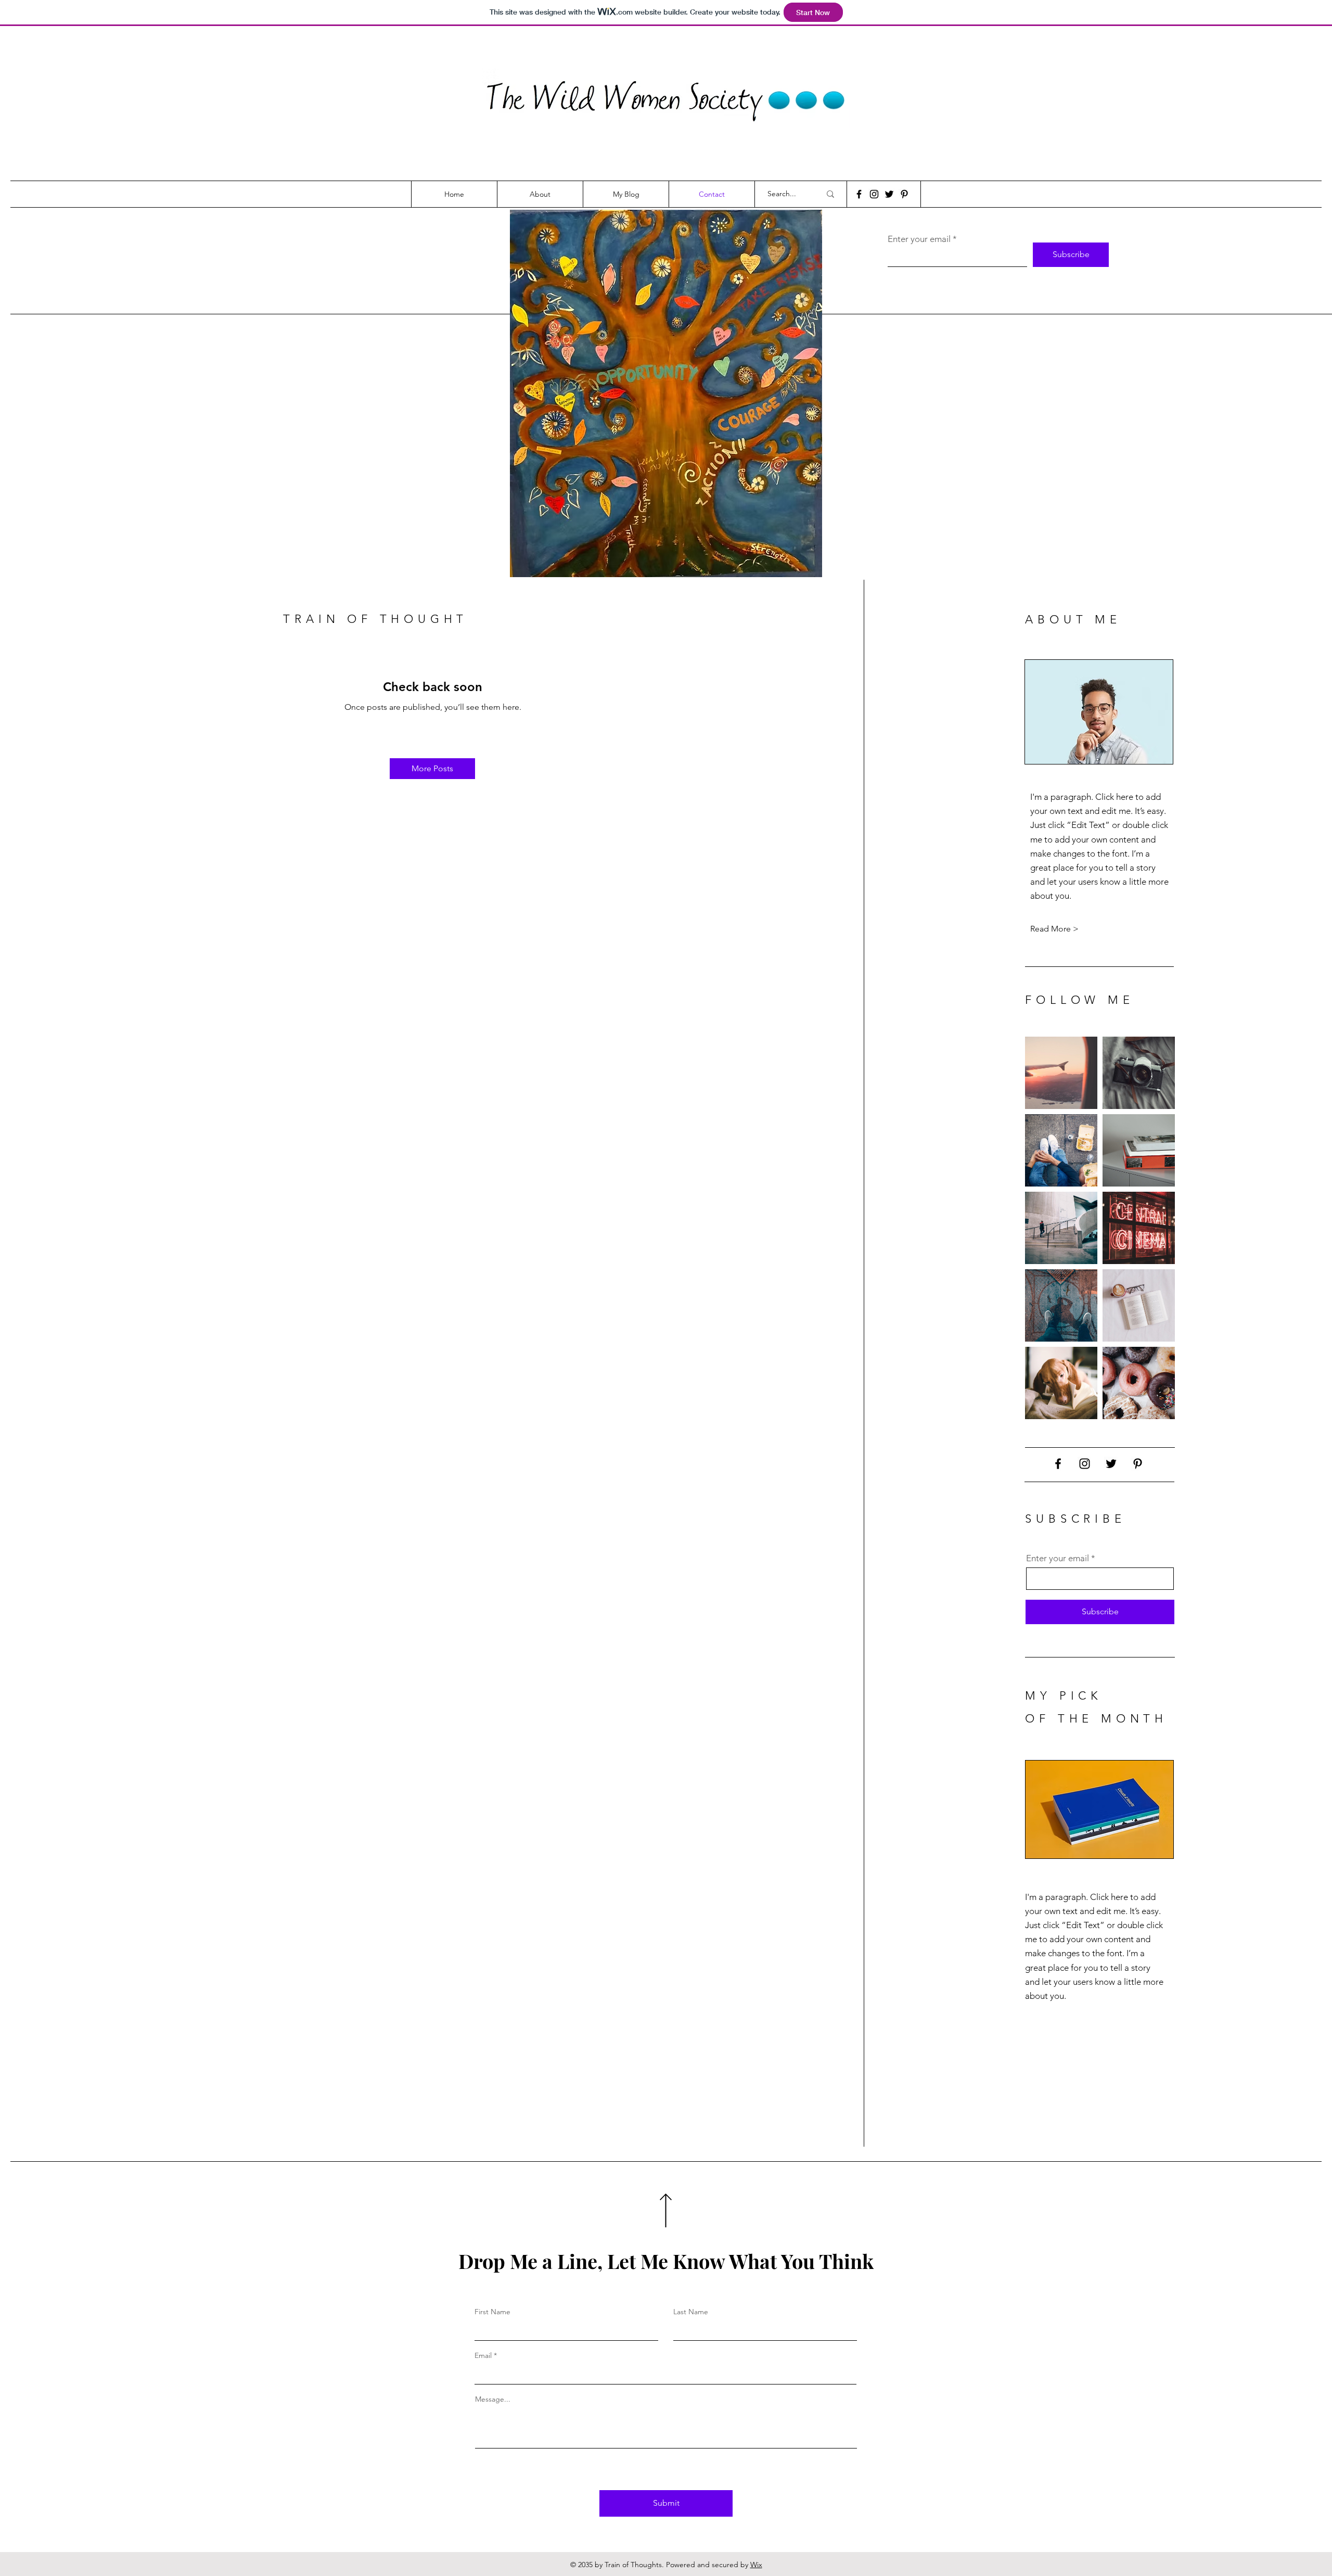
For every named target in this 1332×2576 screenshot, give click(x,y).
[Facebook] (859, 194)
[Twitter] (889, 194)
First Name (492, 2312)
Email (483, 2355)
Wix (756, 2565)
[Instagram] (874, 194)
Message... (493, 2399)
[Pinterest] (904, 194)
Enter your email (919, 239)
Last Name (691, 2312)
